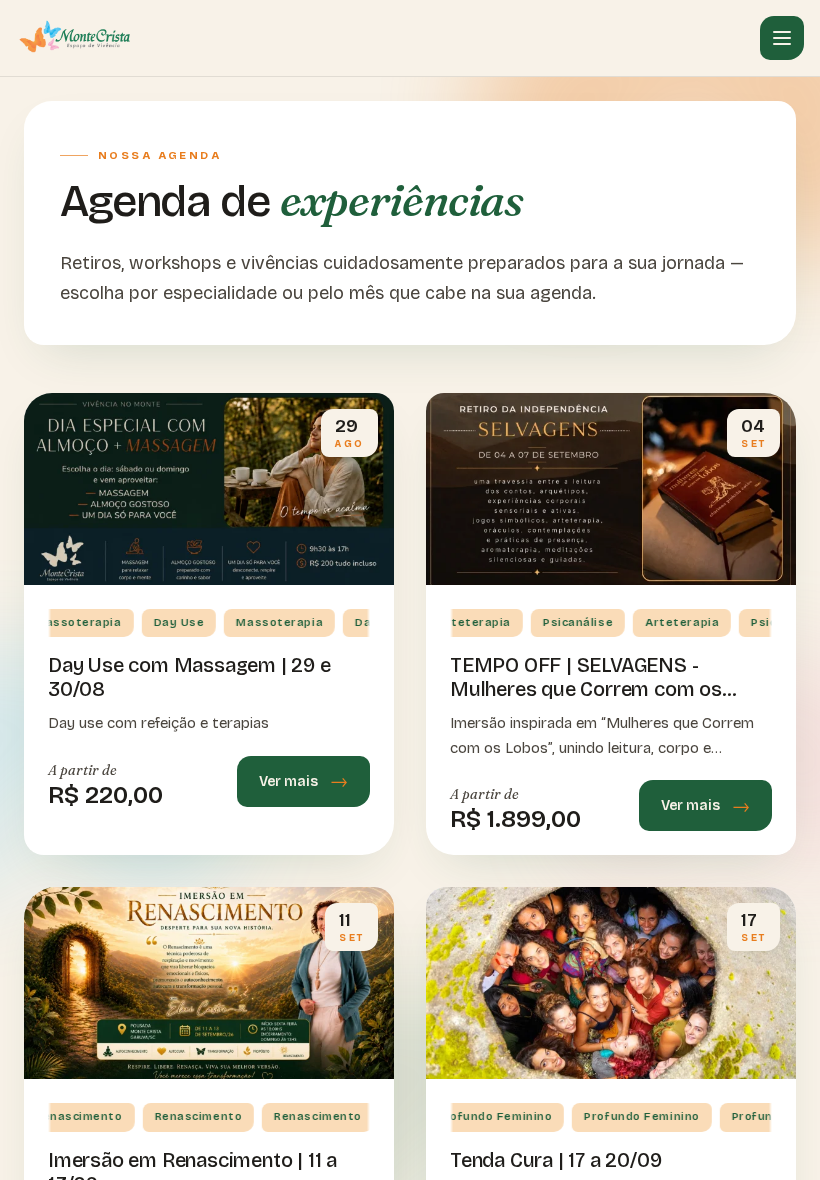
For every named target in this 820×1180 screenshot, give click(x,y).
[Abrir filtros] (782, 38)
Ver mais (288, 781)
